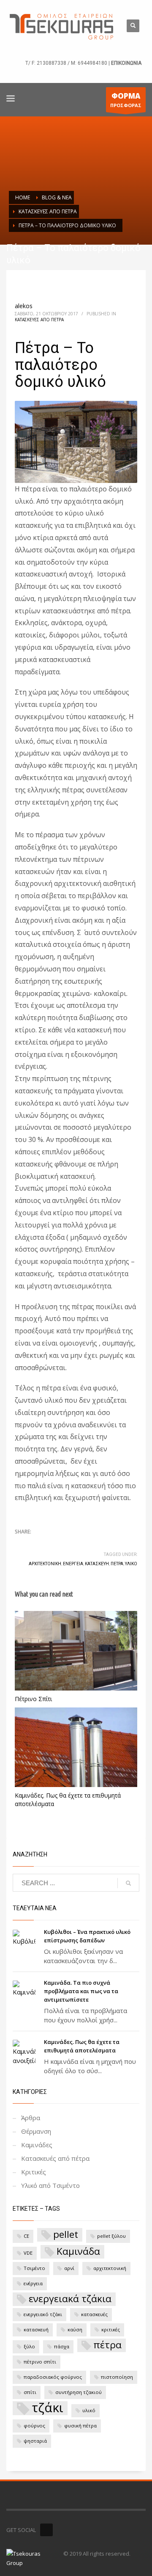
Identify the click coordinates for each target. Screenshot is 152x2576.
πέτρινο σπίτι (40, 2362)
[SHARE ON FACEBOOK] (36, 1543)
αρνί (69, 2268)
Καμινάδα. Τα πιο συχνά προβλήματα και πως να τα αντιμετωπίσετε (81, 1991)
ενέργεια (73, 1564)
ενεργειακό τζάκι (43, 2314)
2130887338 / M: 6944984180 (72, 63)
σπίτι (30, 2392)
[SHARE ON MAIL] (80, 1543)
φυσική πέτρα (80, 2426)
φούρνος (34, 2426)
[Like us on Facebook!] (46, 2530)
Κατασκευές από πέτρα (39, 320)
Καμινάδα (78, 2251)
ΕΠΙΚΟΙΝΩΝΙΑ (126, 63)
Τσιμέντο (34, 2268)
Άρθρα (31, 2118)
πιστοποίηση (117, 2377)
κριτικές (111, 2329)
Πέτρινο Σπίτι (33, 1699)
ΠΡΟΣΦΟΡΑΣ (126, 100)
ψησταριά (35, 2441)
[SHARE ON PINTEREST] (65, 1543)
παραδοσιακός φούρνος (53, 2377)
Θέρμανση (36, 2131)
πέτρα (117, 1564)
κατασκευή (97, 1564)
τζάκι (47, 2408)
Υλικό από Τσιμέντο (50, 2185)
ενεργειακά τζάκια (70, 2299)
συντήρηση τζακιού (79, 2392)
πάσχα (62, 2346)
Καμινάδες (37, 2145)
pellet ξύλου (111, 2236)
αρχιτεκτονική (45, 1564)
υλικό (131, 1564)
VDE (28, 2253)
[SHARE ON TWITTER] (21, 1544)
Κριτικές (34, 2172)
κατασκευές (94, 2314)
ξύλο (29, 2346)
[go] (128, 1883)
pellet (66, 2234)
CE (26, 2236)
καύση (75, 2329)
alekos (24, 306)
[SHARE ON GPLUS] (51, 1543)
